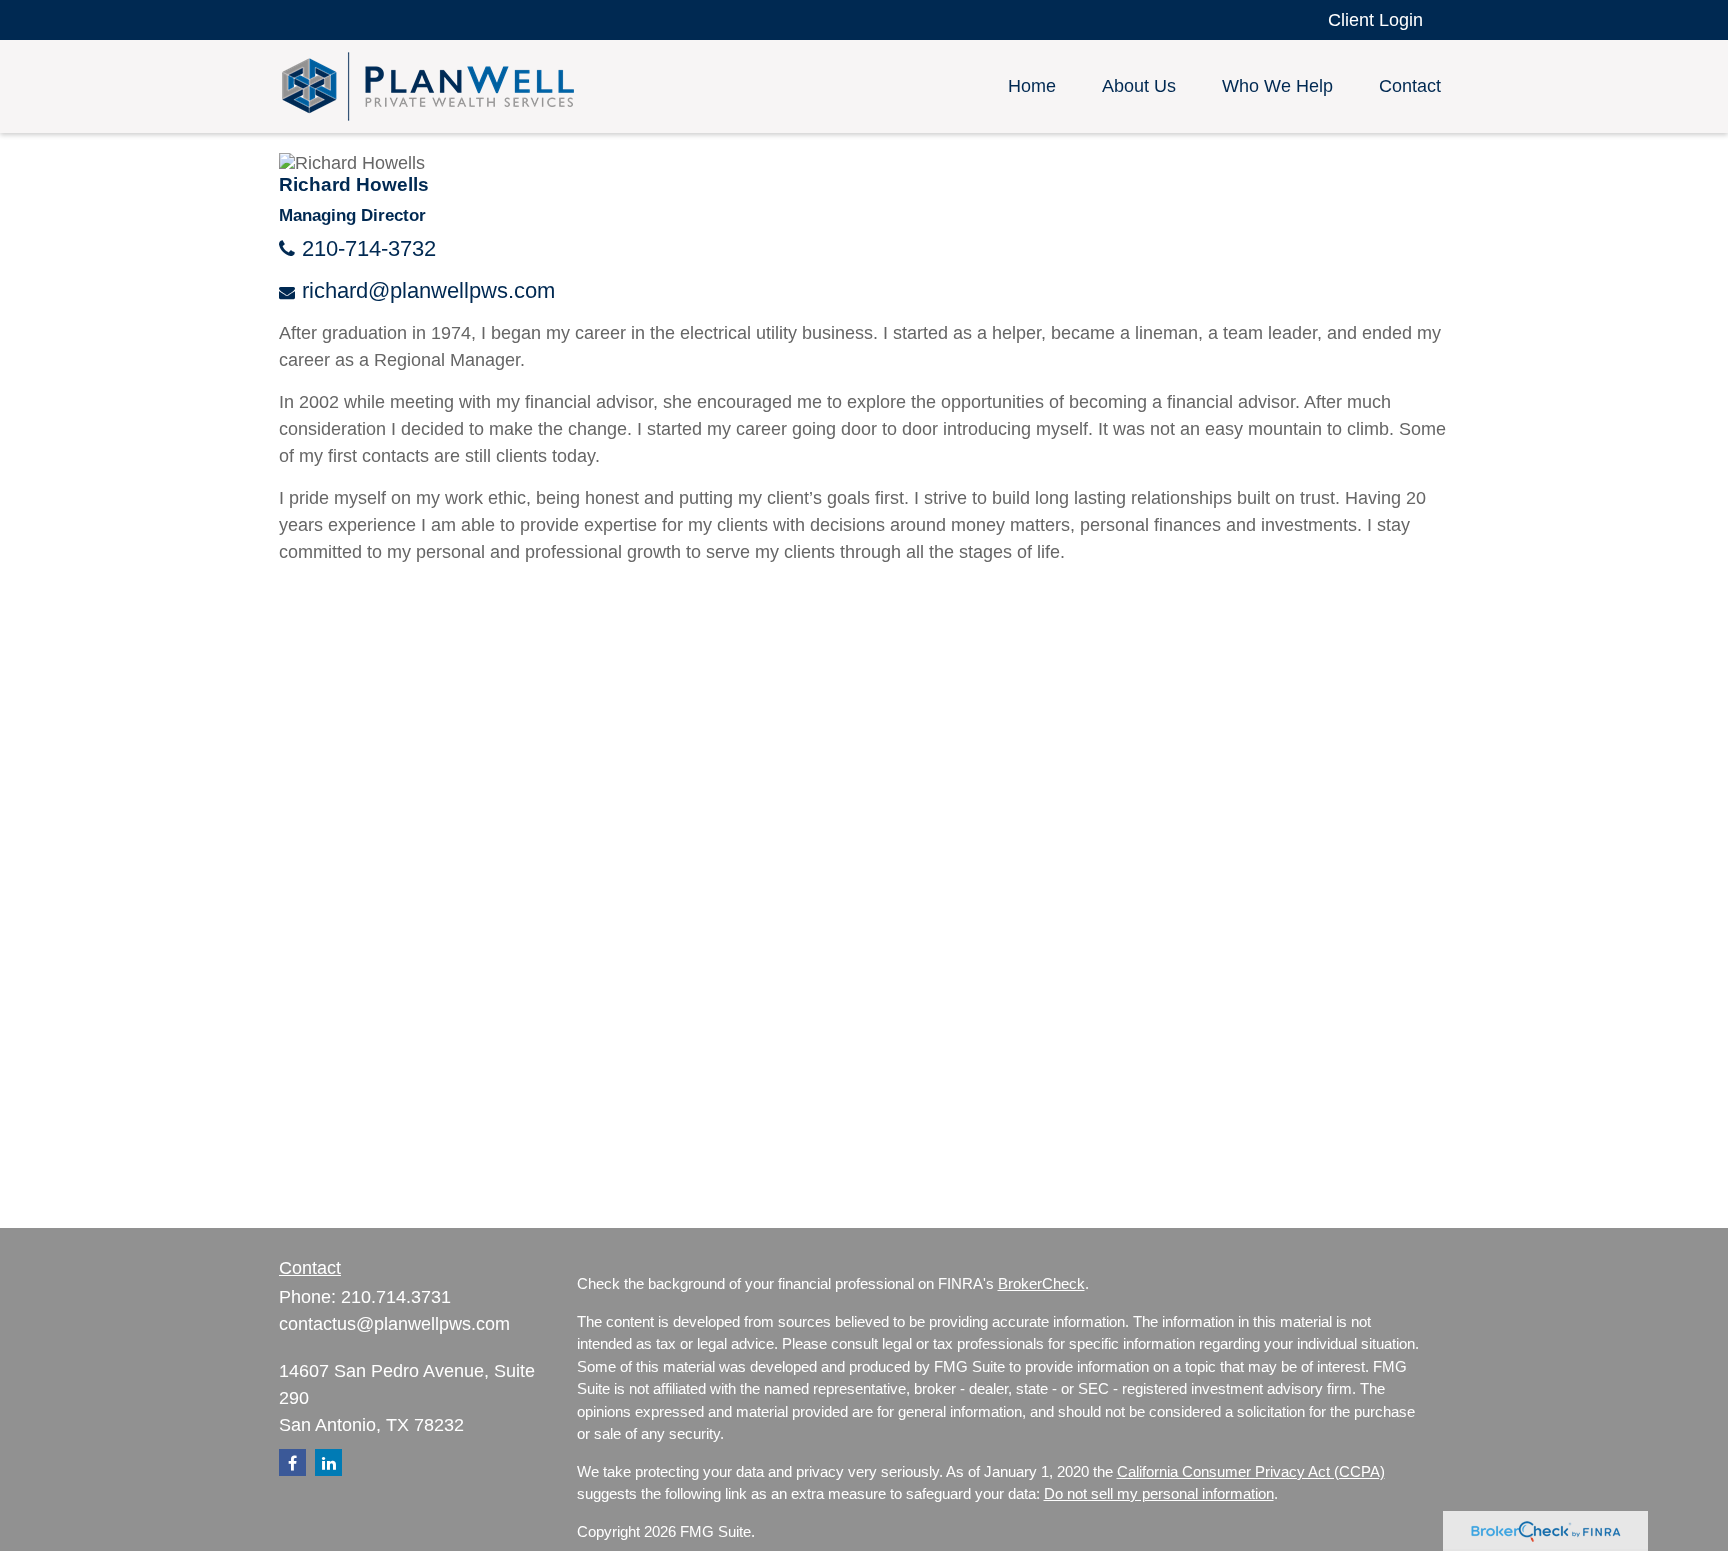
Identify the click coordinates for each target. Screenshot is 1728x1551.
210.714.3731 (396, 1297)
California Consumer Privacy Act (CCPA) (1251, 1471)
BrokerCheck (1041, 1283)
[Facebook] (292, 1462)
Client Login (1375, 20)
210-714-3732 (369, 248)
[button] (1032, 87)
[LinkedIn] (328, 1462)
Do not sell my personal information (1159, 1493)
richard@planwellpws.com (428, 290)
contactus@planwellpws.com (394, 1324)
